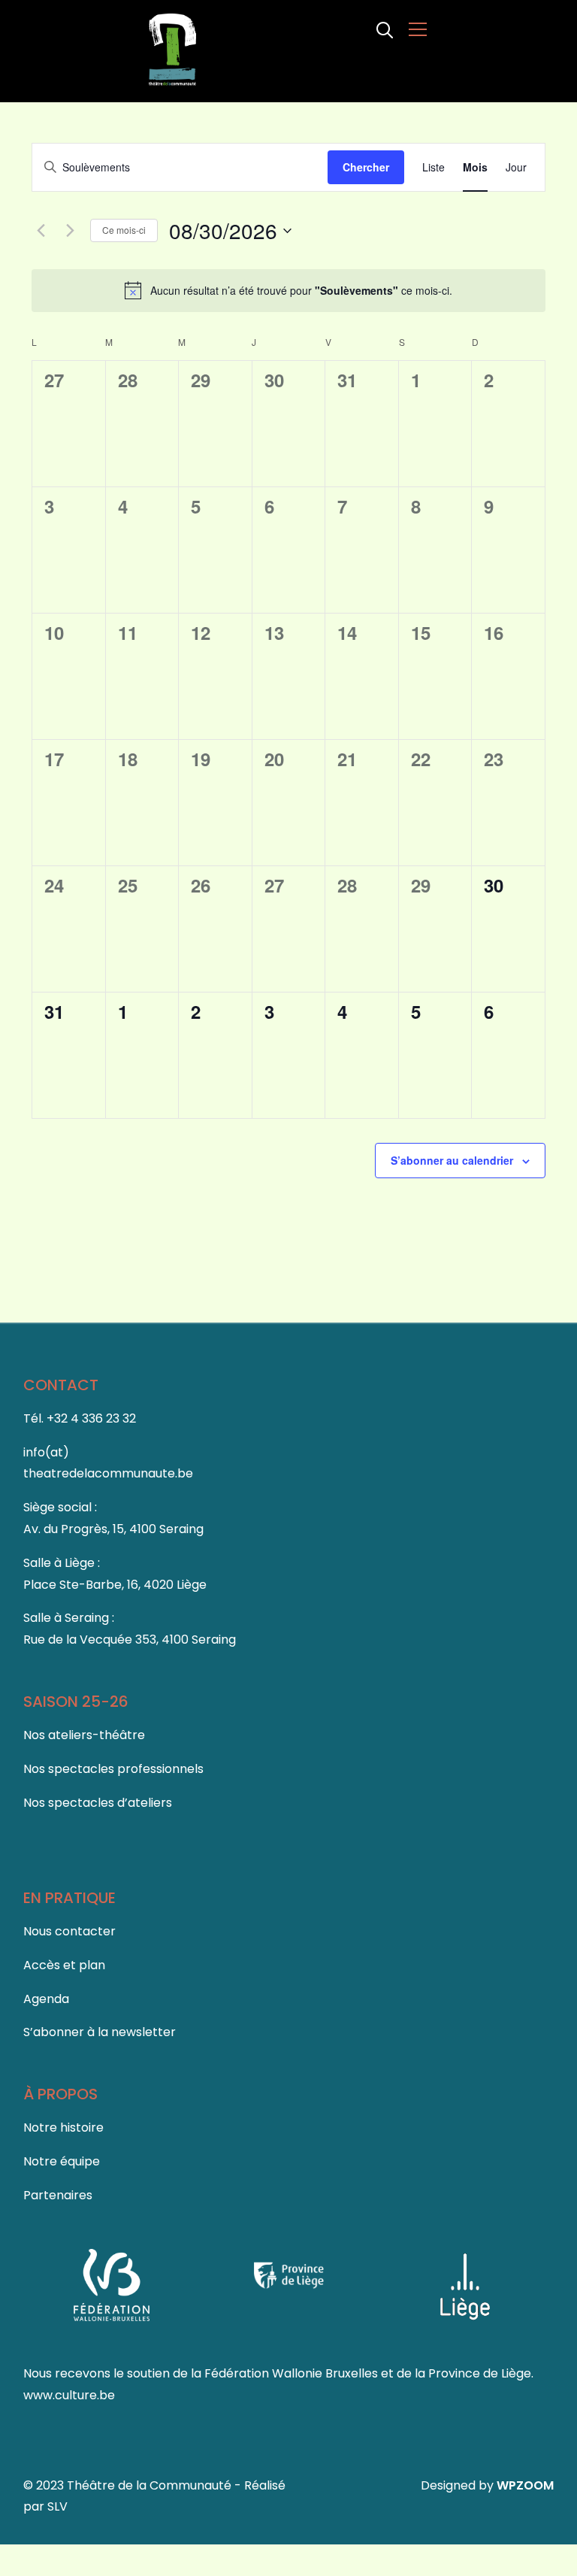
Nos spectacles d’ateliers (98, 1803)
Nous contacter (69, 1931)
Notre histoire (63, 2127)
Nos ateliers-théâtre (84, 1735)
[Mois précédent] (41, 231)
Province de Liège (480, 2373)
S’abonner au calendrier (452, 1160)
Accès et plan (64, 1965)
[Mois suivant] (70, 231)
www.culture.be (69, 2395)
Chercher (366, 167)
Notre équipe (62, 2161)
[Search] (385, 29)
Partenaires (58, 2195)
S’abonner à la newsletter (100, 2032)
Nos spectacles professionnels (113, 1769)
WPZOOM (525, 2485)
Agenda (46, 1999)
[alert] (288, 290)
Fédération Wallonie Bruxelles (293, 2373)
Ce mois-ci (124, 230)
